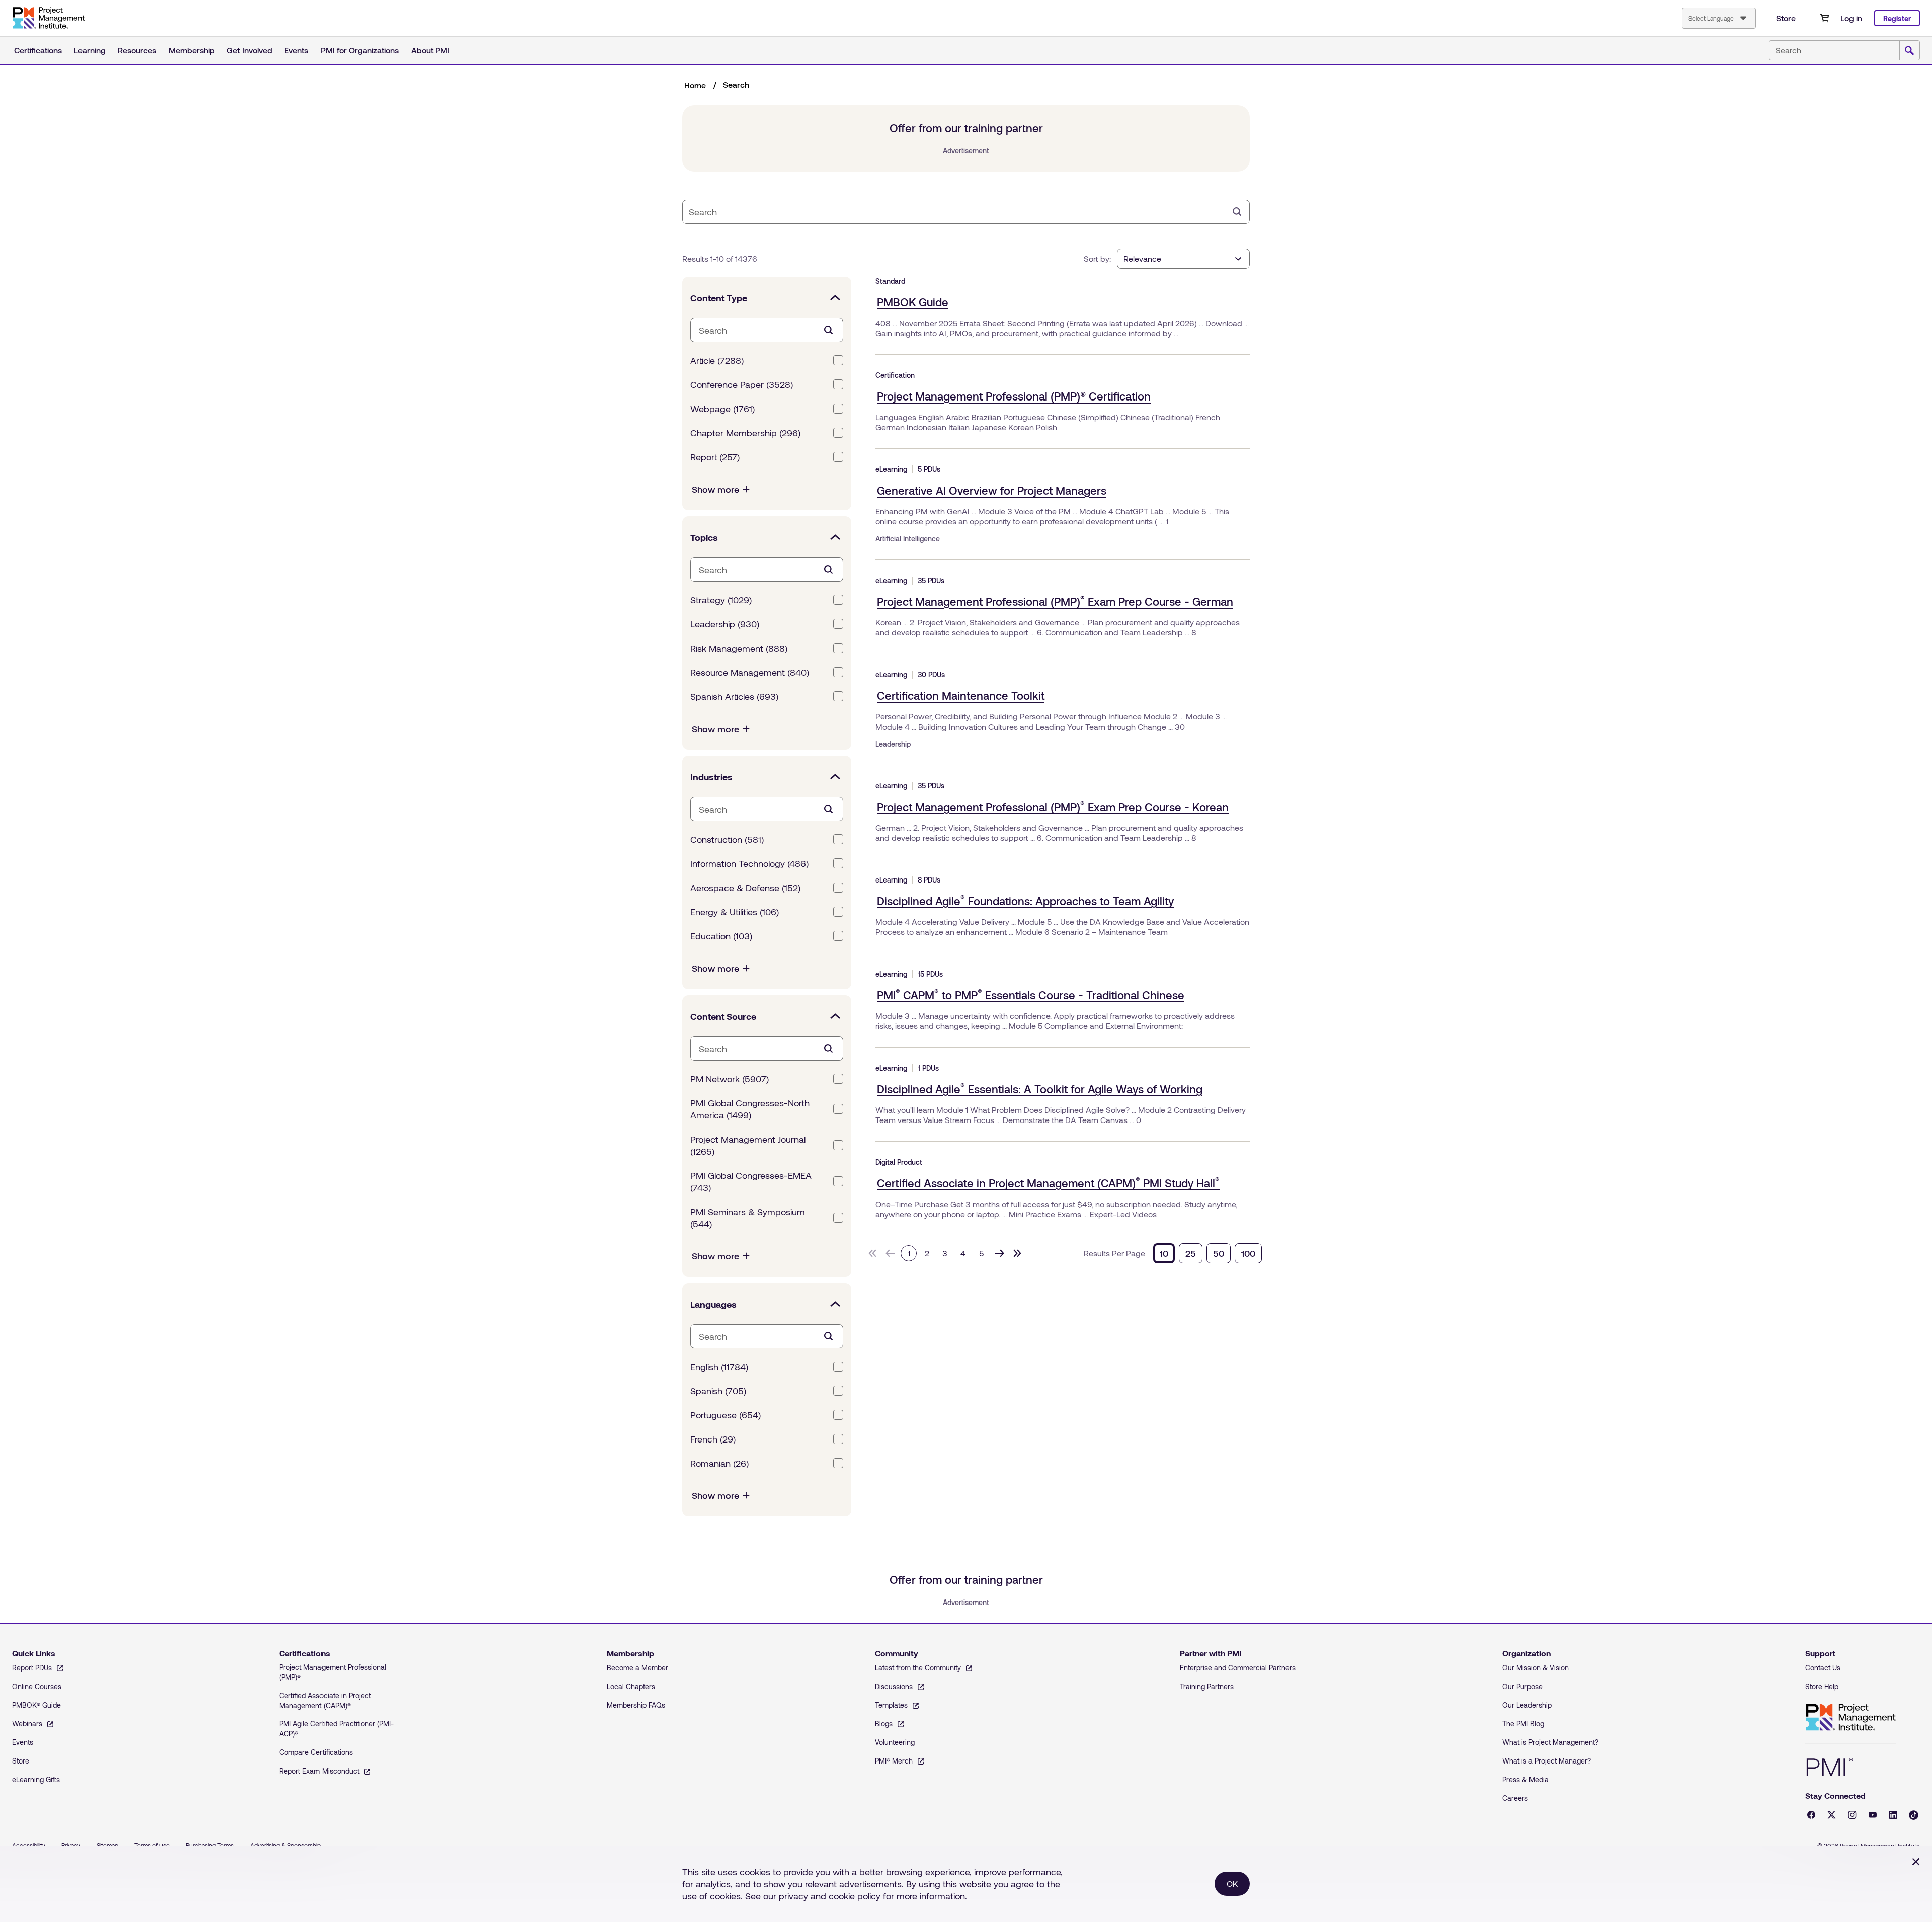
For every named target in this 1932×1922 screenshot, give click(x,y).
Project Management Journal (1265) (748, 1145)
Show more (715, 489)
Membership (192, 50)
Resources (137, 50)
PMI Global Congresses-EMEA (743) (751, 1181)
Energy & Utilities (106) (735, 912)
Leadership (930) (725, 624)
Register (1897, 18)
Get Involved (250, 50)
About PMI (430, 50)
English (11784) (719, 1367)
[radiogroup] (1207, 1253)
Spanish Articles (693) (734, 696)
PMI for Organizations (360, 50)
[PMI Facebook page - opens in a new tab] (1811, 1815)
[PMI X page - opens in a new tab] (1832, 1815)
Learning (90, 50)
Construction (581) (727, 839)
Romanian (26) (719, 1463)
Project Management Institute (1850, 1717)
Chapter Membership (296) (745, 433)
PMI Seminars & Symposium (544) (748, 1218)
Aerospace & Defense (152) (745, 888)
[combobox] (1719, 18)
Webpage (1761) (722, 409)
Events (296, 50)
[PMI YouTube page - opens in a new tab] (1873, 1815)
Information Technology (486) (749, 863)
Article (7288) (717, 360)
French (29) (713, 1439)
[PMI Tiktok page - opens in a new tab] (1914, 1815)
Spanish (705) (718, 1391)
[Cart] (1824, 18)
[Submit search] (1909, 51)
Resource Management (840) (750, 672)
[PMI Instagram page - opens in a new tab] (1852, 1815)
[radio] (1164, 1253)
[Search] (1237, 212)
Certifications (38, 50)
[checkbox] (838, 360)
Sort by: (1097, 258)
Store (1786, 18)
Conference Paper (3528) (742, 384)
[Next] (999, 1253)
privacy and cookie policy (830, 1896)
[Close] (1916, 1862)
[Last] (1017, 1253)
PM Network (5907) (730, 1079)
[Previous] (891, 1253)
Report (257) (715, 457)
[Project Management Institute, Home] (48, 18)
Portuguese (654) (726, 1415)
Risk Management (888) (739, 648)
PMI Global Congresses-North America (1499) (750, 1109)
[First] (872, 1253)
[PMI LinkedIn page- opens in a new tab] (1893, 1815)
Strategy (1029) (721, 600)
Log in (1851, 18)
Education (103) (721, 936)
